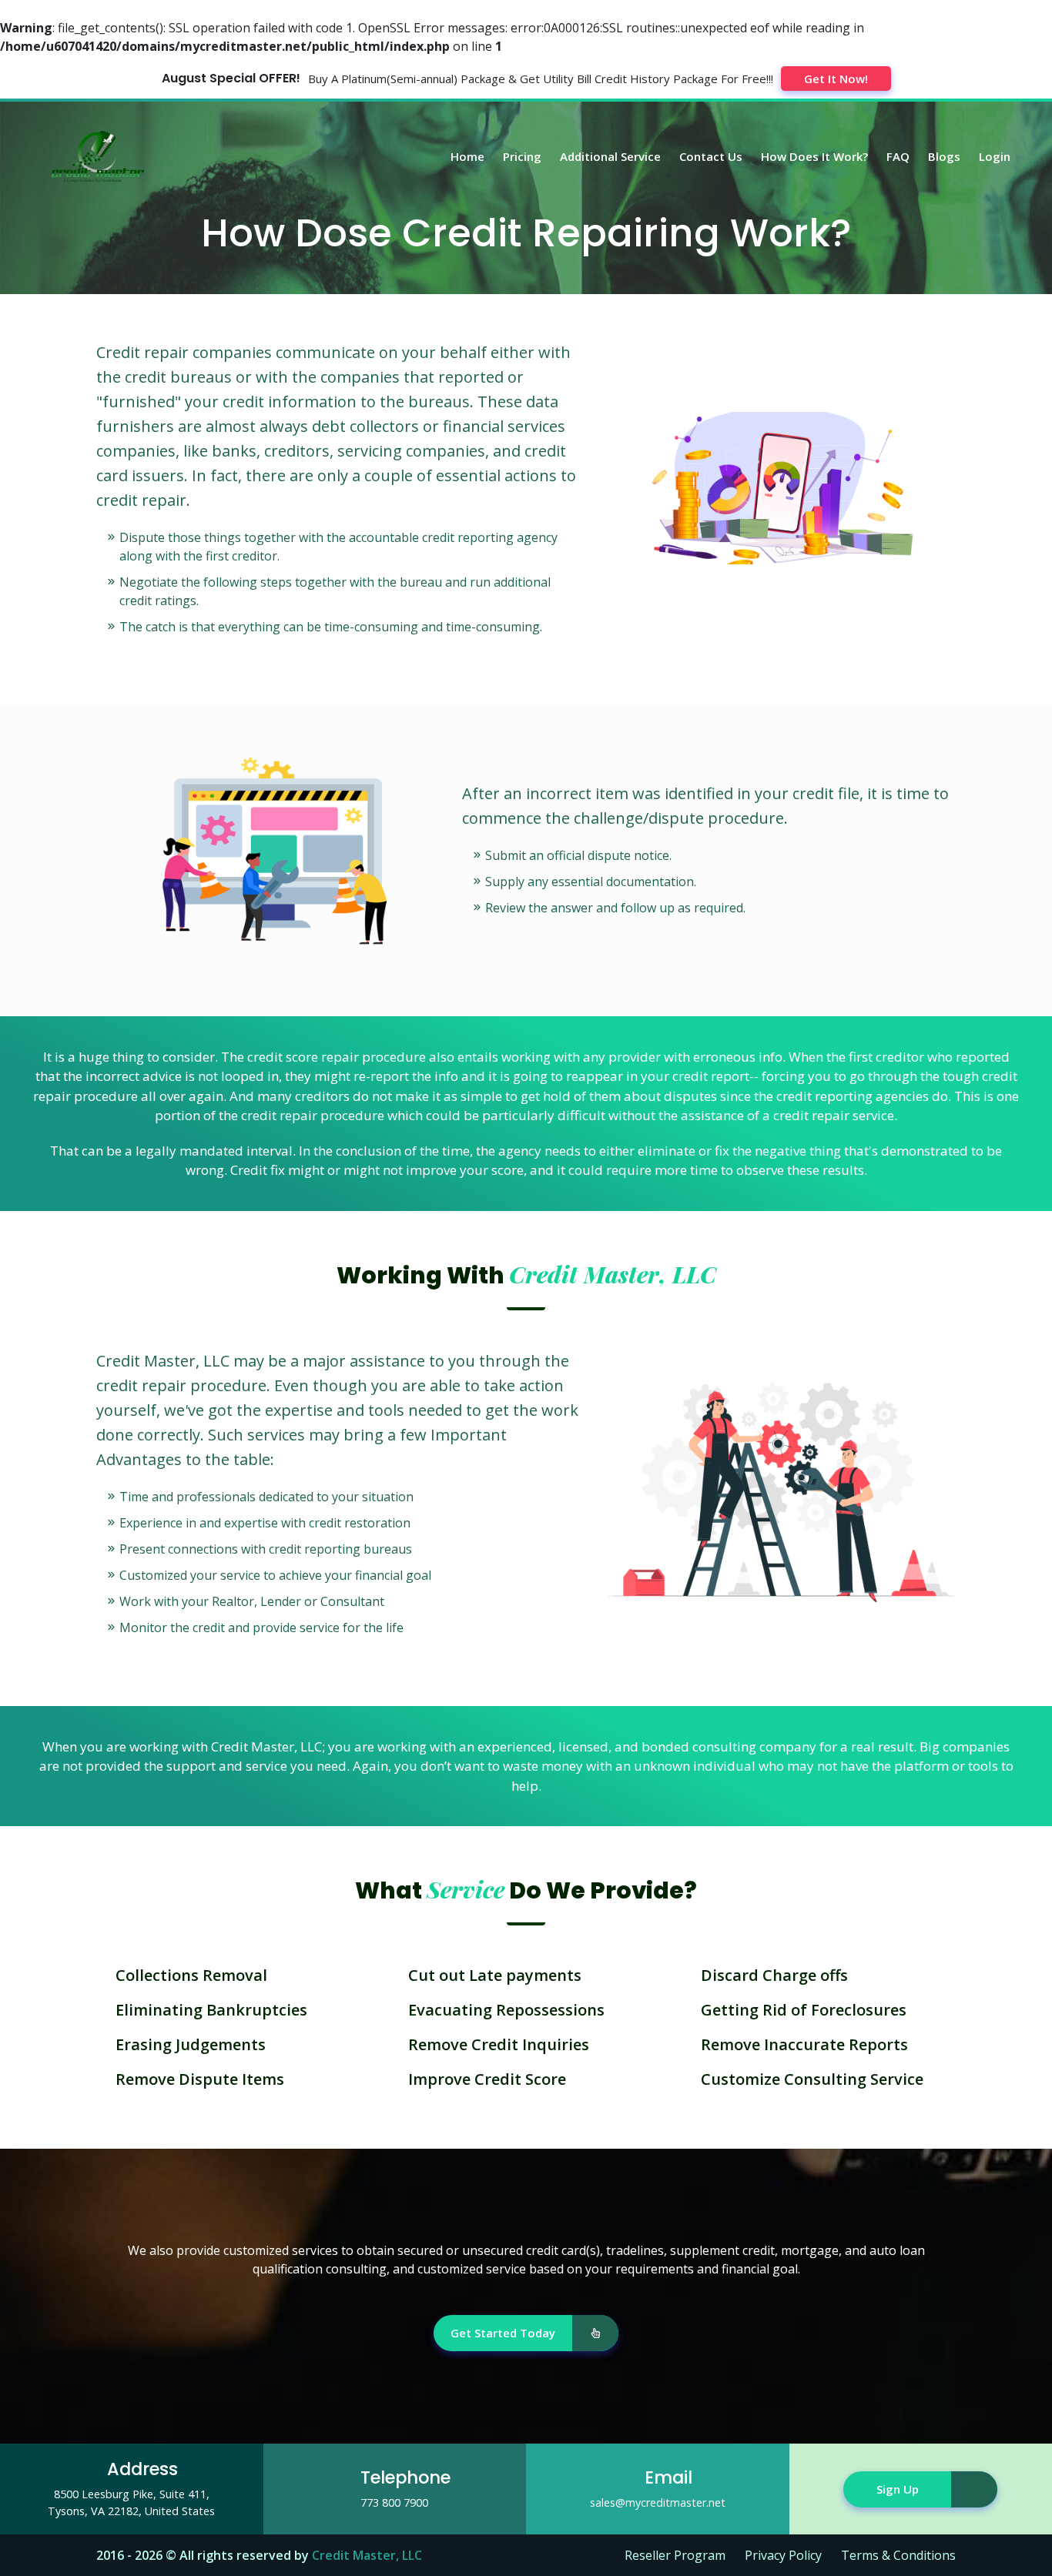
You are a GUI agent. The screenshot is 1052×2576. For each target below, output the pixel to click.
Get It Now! (836, 79)
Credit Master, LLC (367, 2555)
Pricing (522, 156)
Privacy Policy (783, 2555)
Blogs (944, 156)
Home (467, 156)
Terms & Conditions (898, 2555)
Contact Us (711, 156)
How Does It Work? (814, 156)
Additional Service (610, 156)
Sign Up (898, 2489)
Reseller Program (675, 2555)
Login (995, 156)
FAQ (898, 156)
